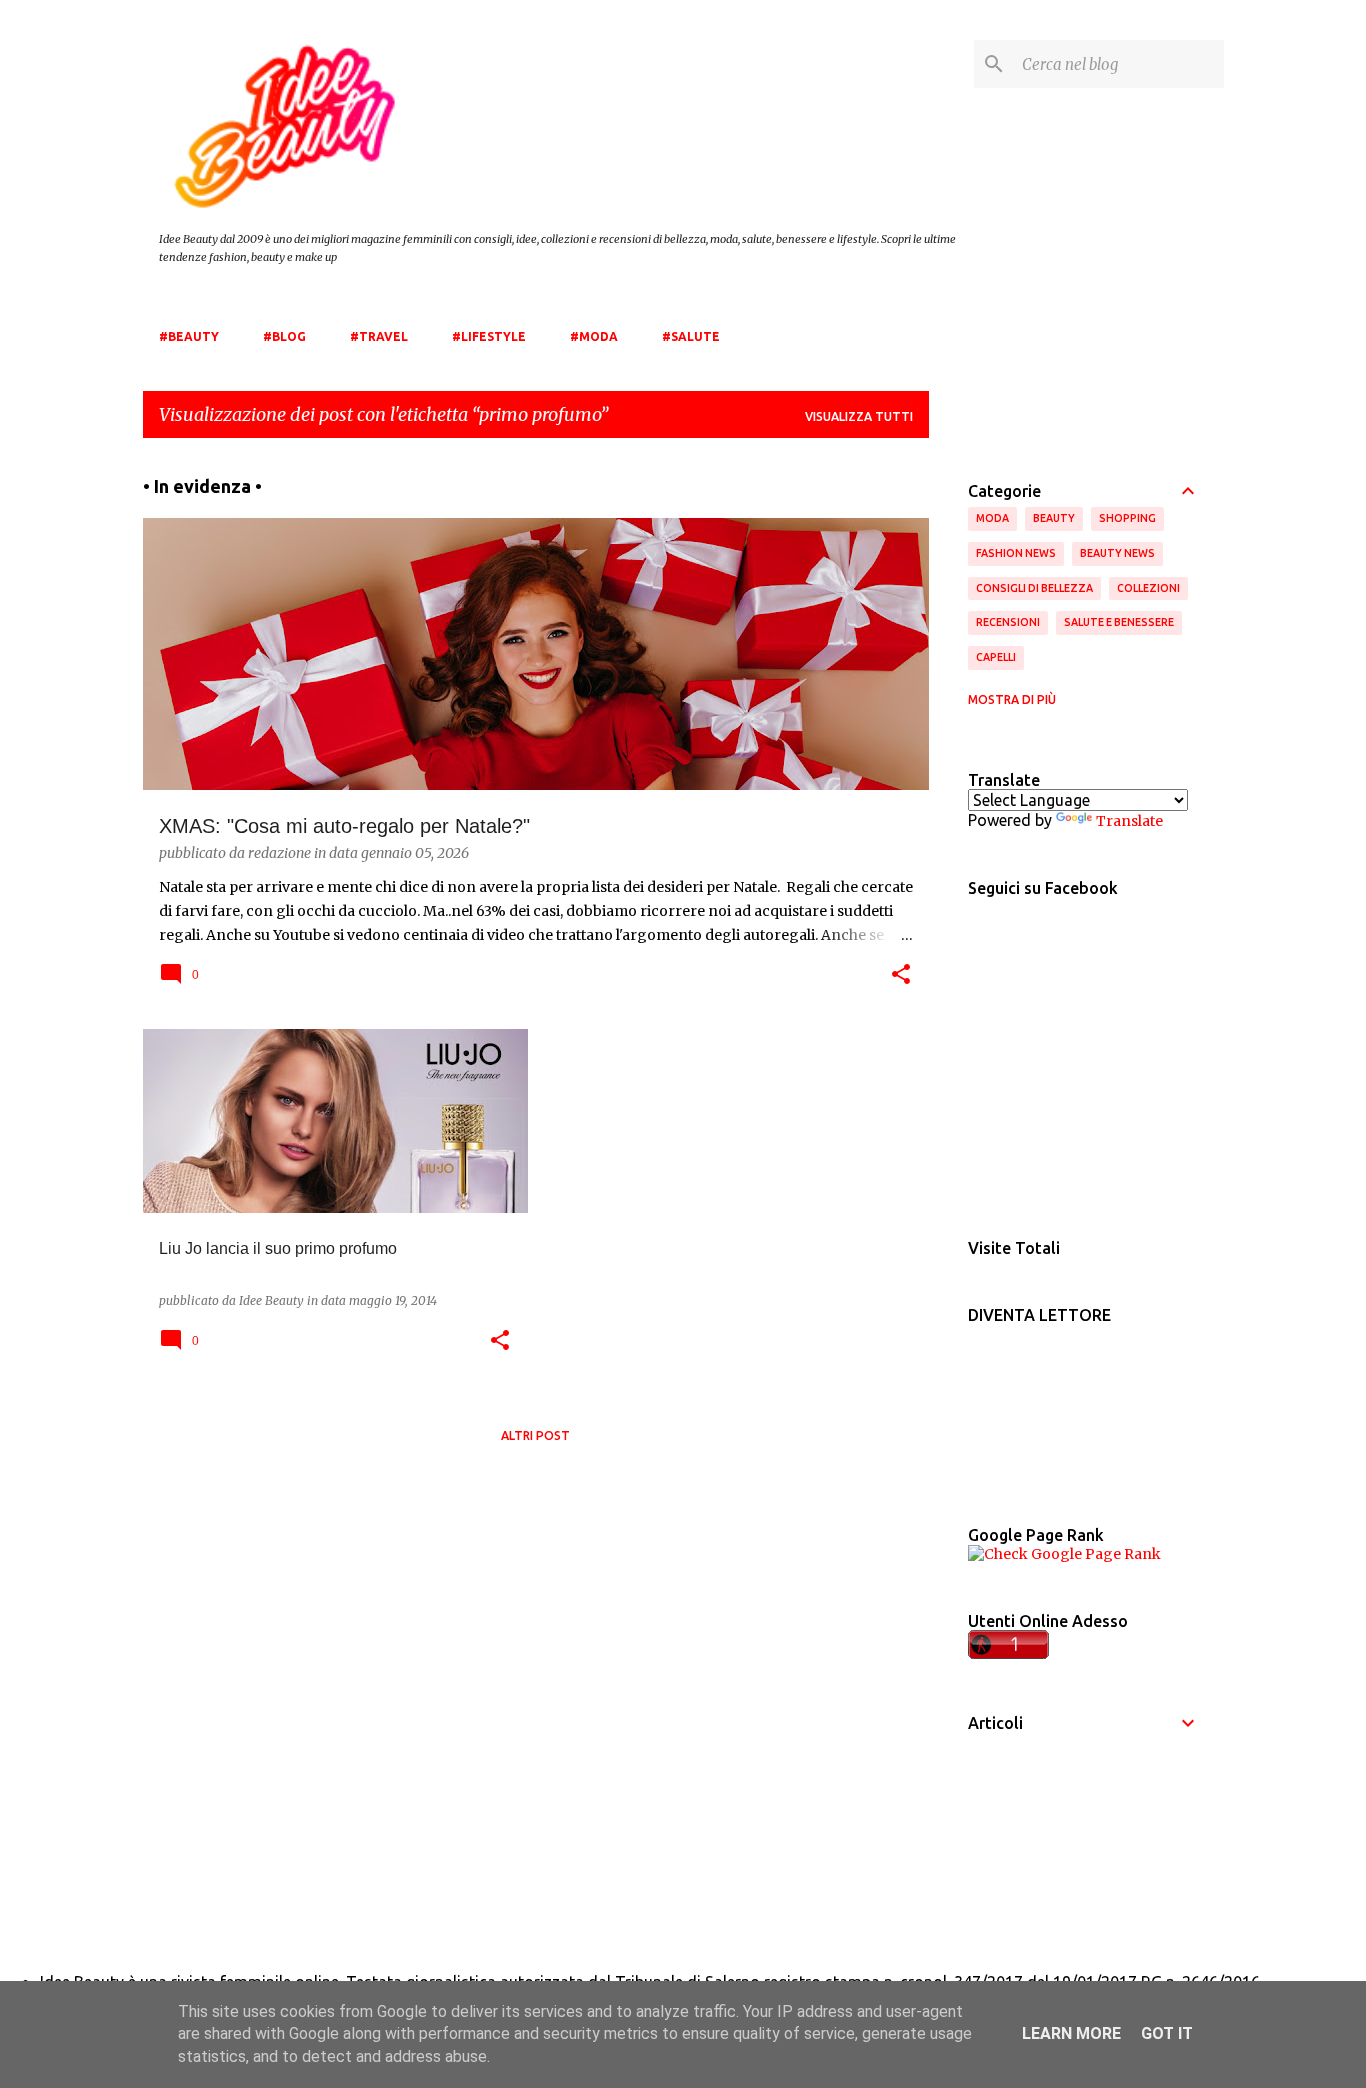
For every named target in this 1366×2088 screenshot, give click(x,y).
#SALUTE (691, 336)
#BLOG (284, 336)
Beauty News (1117, 553)
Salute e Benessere (1119, 622)
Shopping (1127, 518)
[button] (901, 976)
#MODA (594, 336)
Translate (1129, 821)
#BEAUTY (189, 336)
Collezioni (1148, 588)
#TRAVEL (379, 336)
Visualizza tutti (859, 416)
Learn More (1071, 2033)
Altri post (535, 1435)
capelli (996, 657)
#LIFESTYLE (489, 336)
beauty (1054, 518)
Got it (1167, 2033)
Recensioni (1008, 622)
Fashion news (1016, 553)
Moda (992, 518)
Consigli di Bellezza (1034, 588)
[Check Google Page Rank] (1064, 1554)
